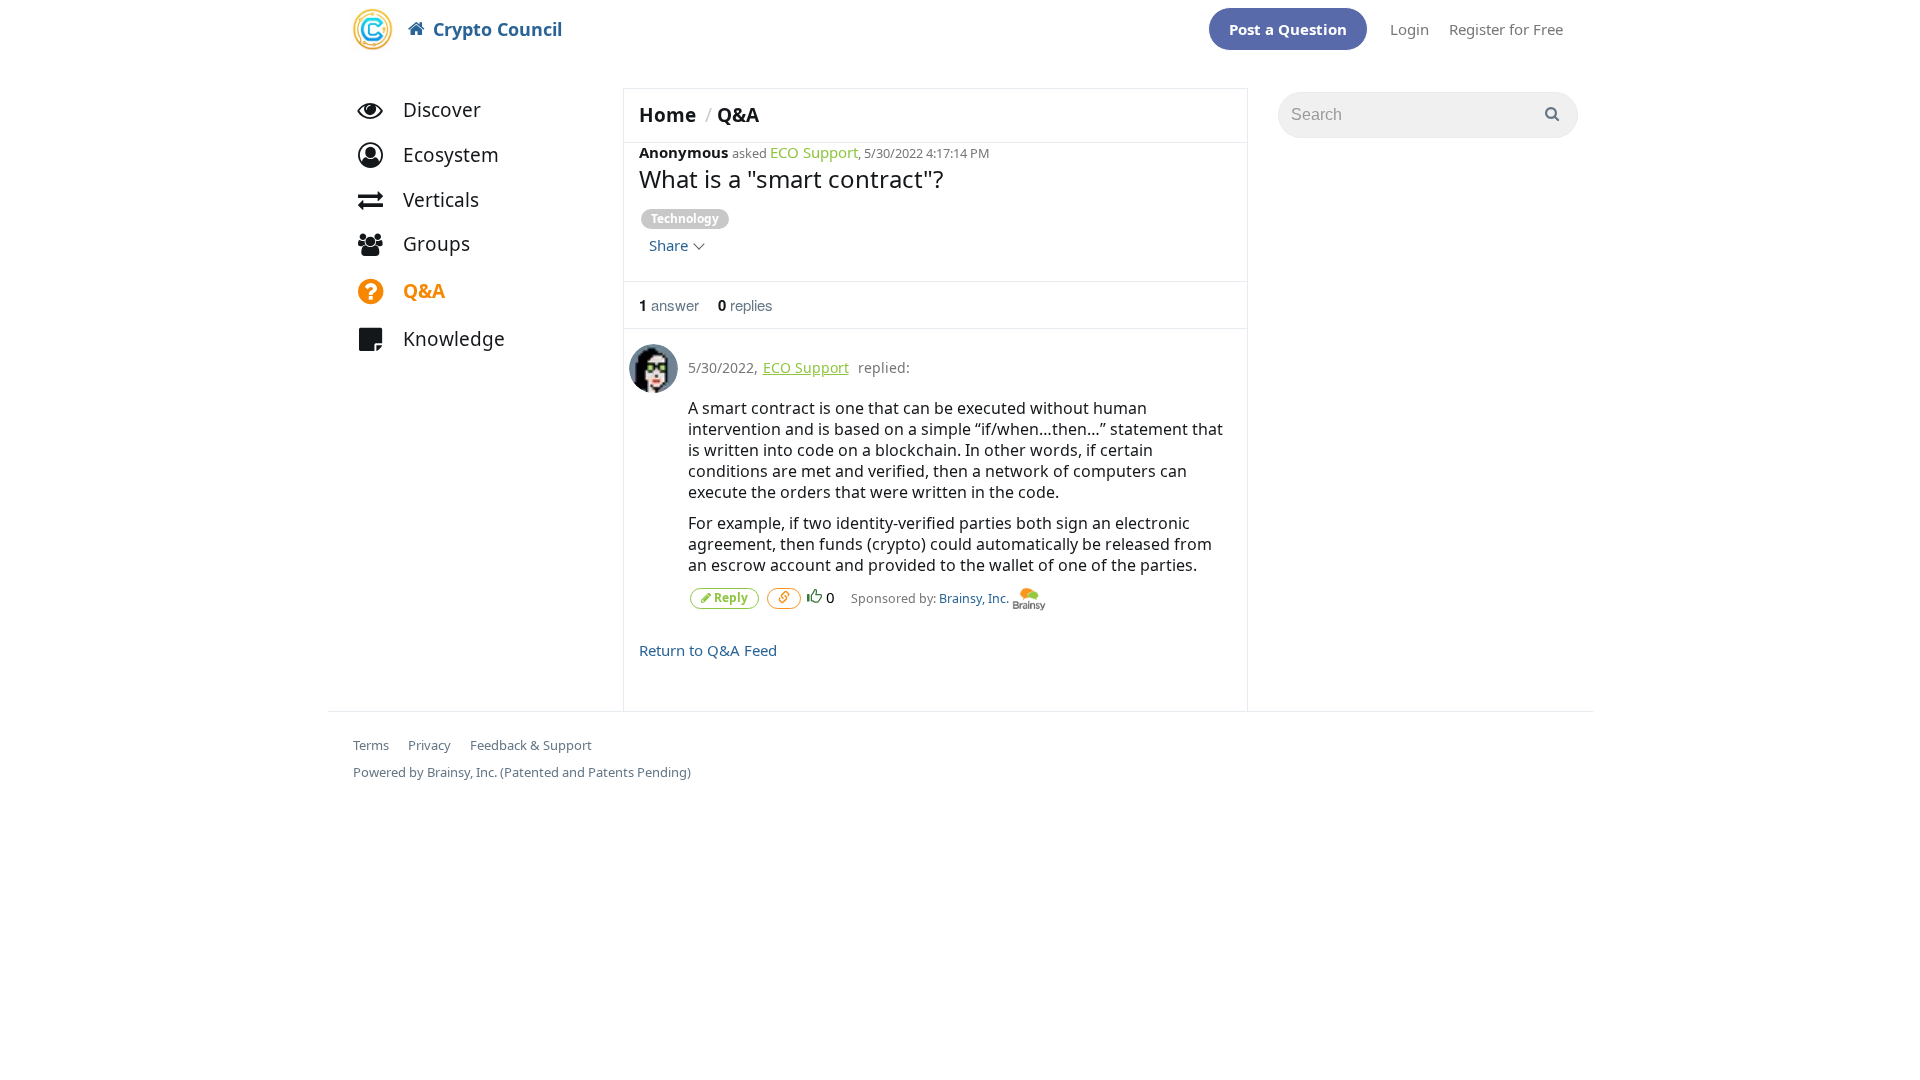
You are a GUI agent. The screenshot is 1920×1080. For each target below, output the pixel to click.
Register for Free (1506, 29)
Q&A (738, 115)
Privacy (429, 745)
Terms (371, 745)
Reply (729, 597)
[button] (437, 155)
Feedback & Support (531, 745)
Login (1409, 29)
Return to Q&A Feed (708, 650)
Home (667, 115)
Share (670, 245)
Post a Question (1288, 29)
